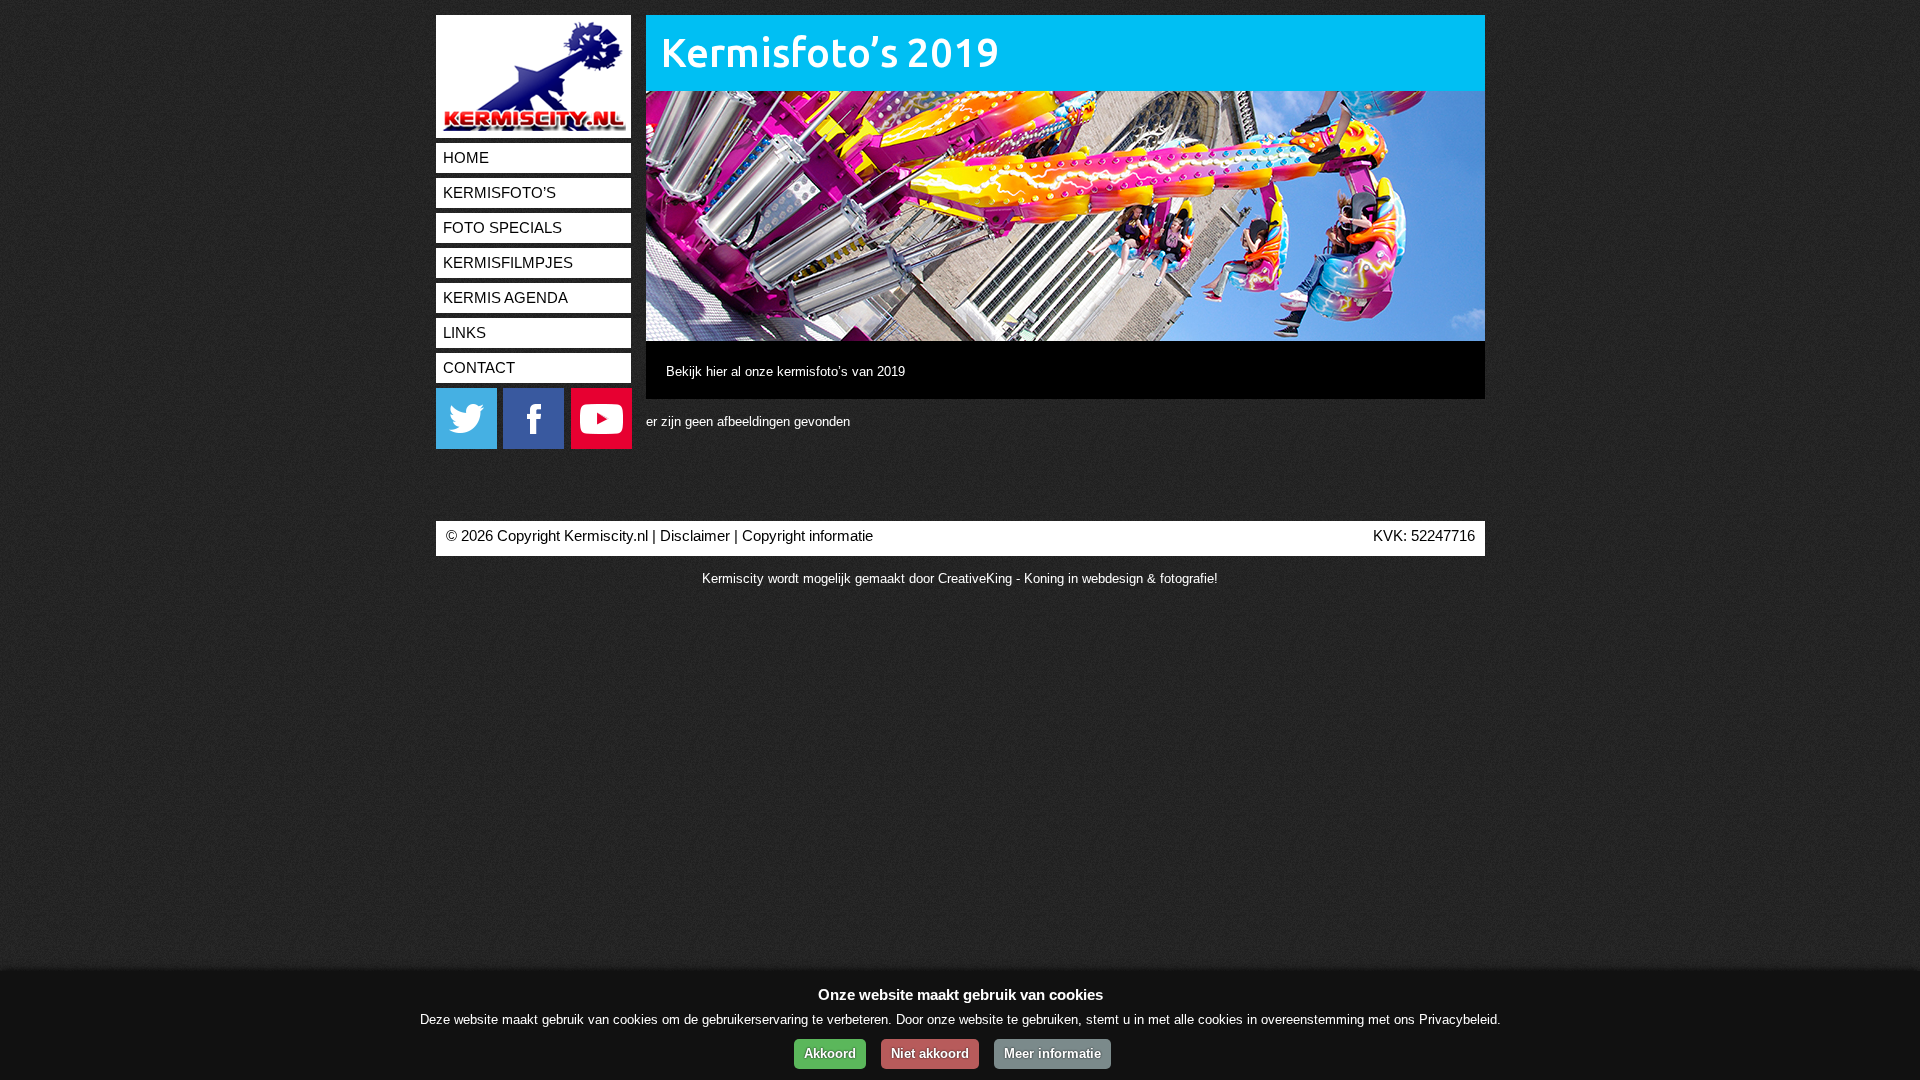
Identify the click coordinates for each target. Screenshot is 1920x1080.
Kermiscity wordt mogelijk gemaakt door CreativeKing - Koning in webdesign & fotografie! (960, 578)
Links (464, 333)
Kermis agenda (505, 298)
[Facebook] (535, 444)
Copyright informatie (807, 536)
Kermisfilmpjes (508, 263)
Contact (479, 368)
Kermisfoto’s (499, 193)
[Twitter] (467, 444)
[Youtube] (601, 444)
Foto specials (502, 228)
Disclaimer (695, 536)
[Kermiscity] (531, 126)
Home (466, 158)
